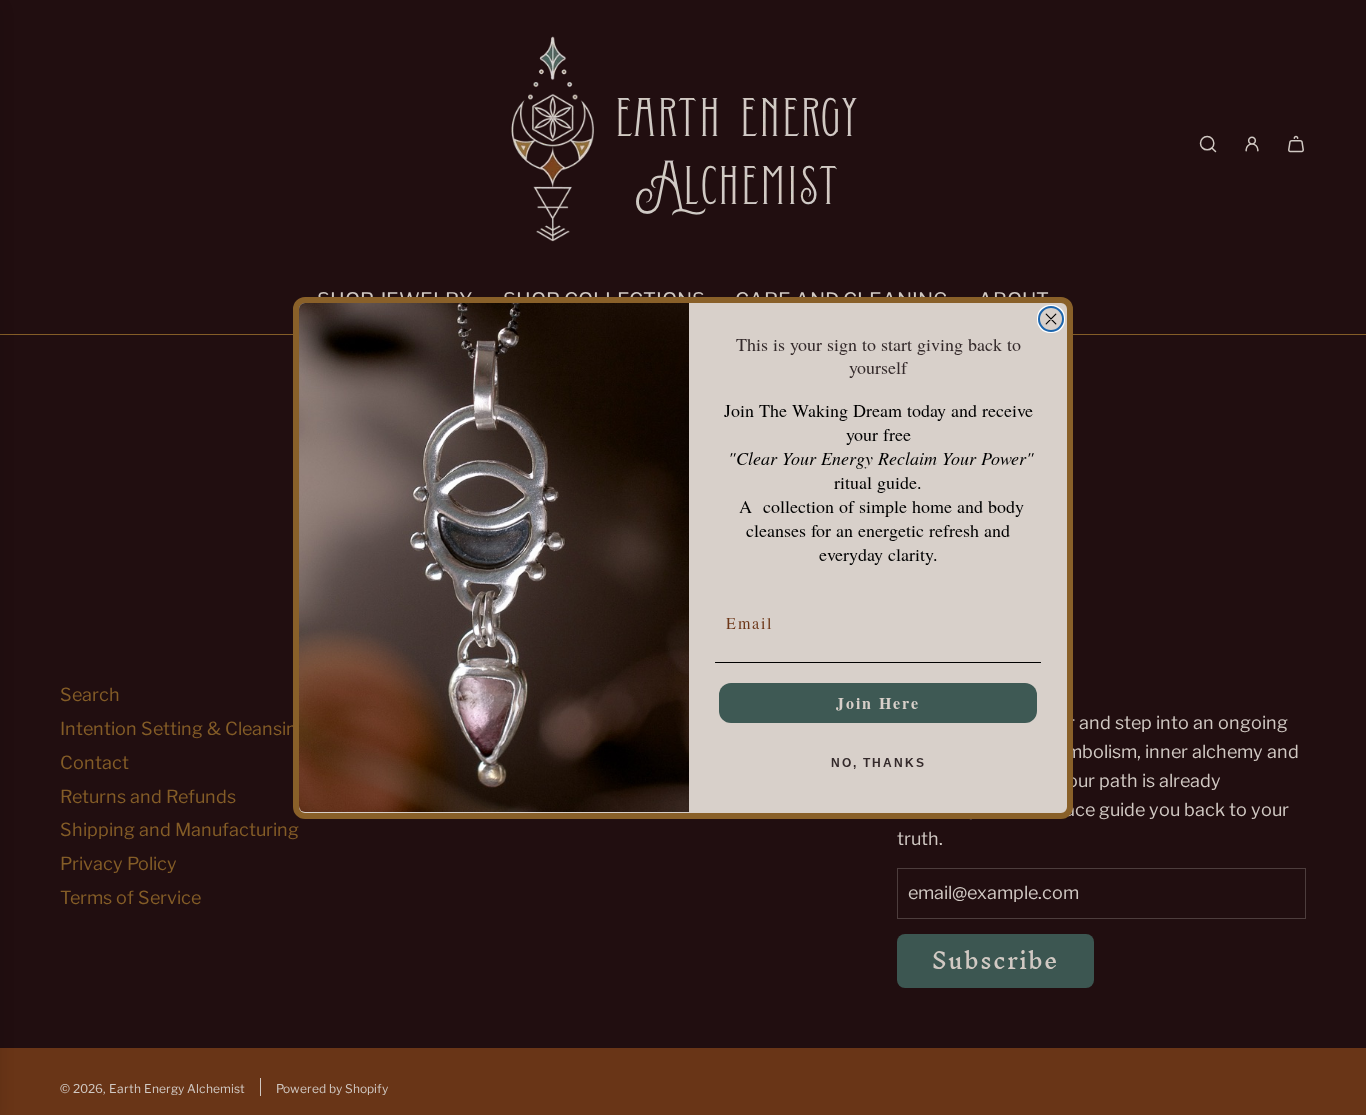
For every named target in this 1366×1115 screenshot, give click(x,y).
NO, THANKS (878, 762)
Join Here (878, 701)
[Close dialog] (1051, 319)
